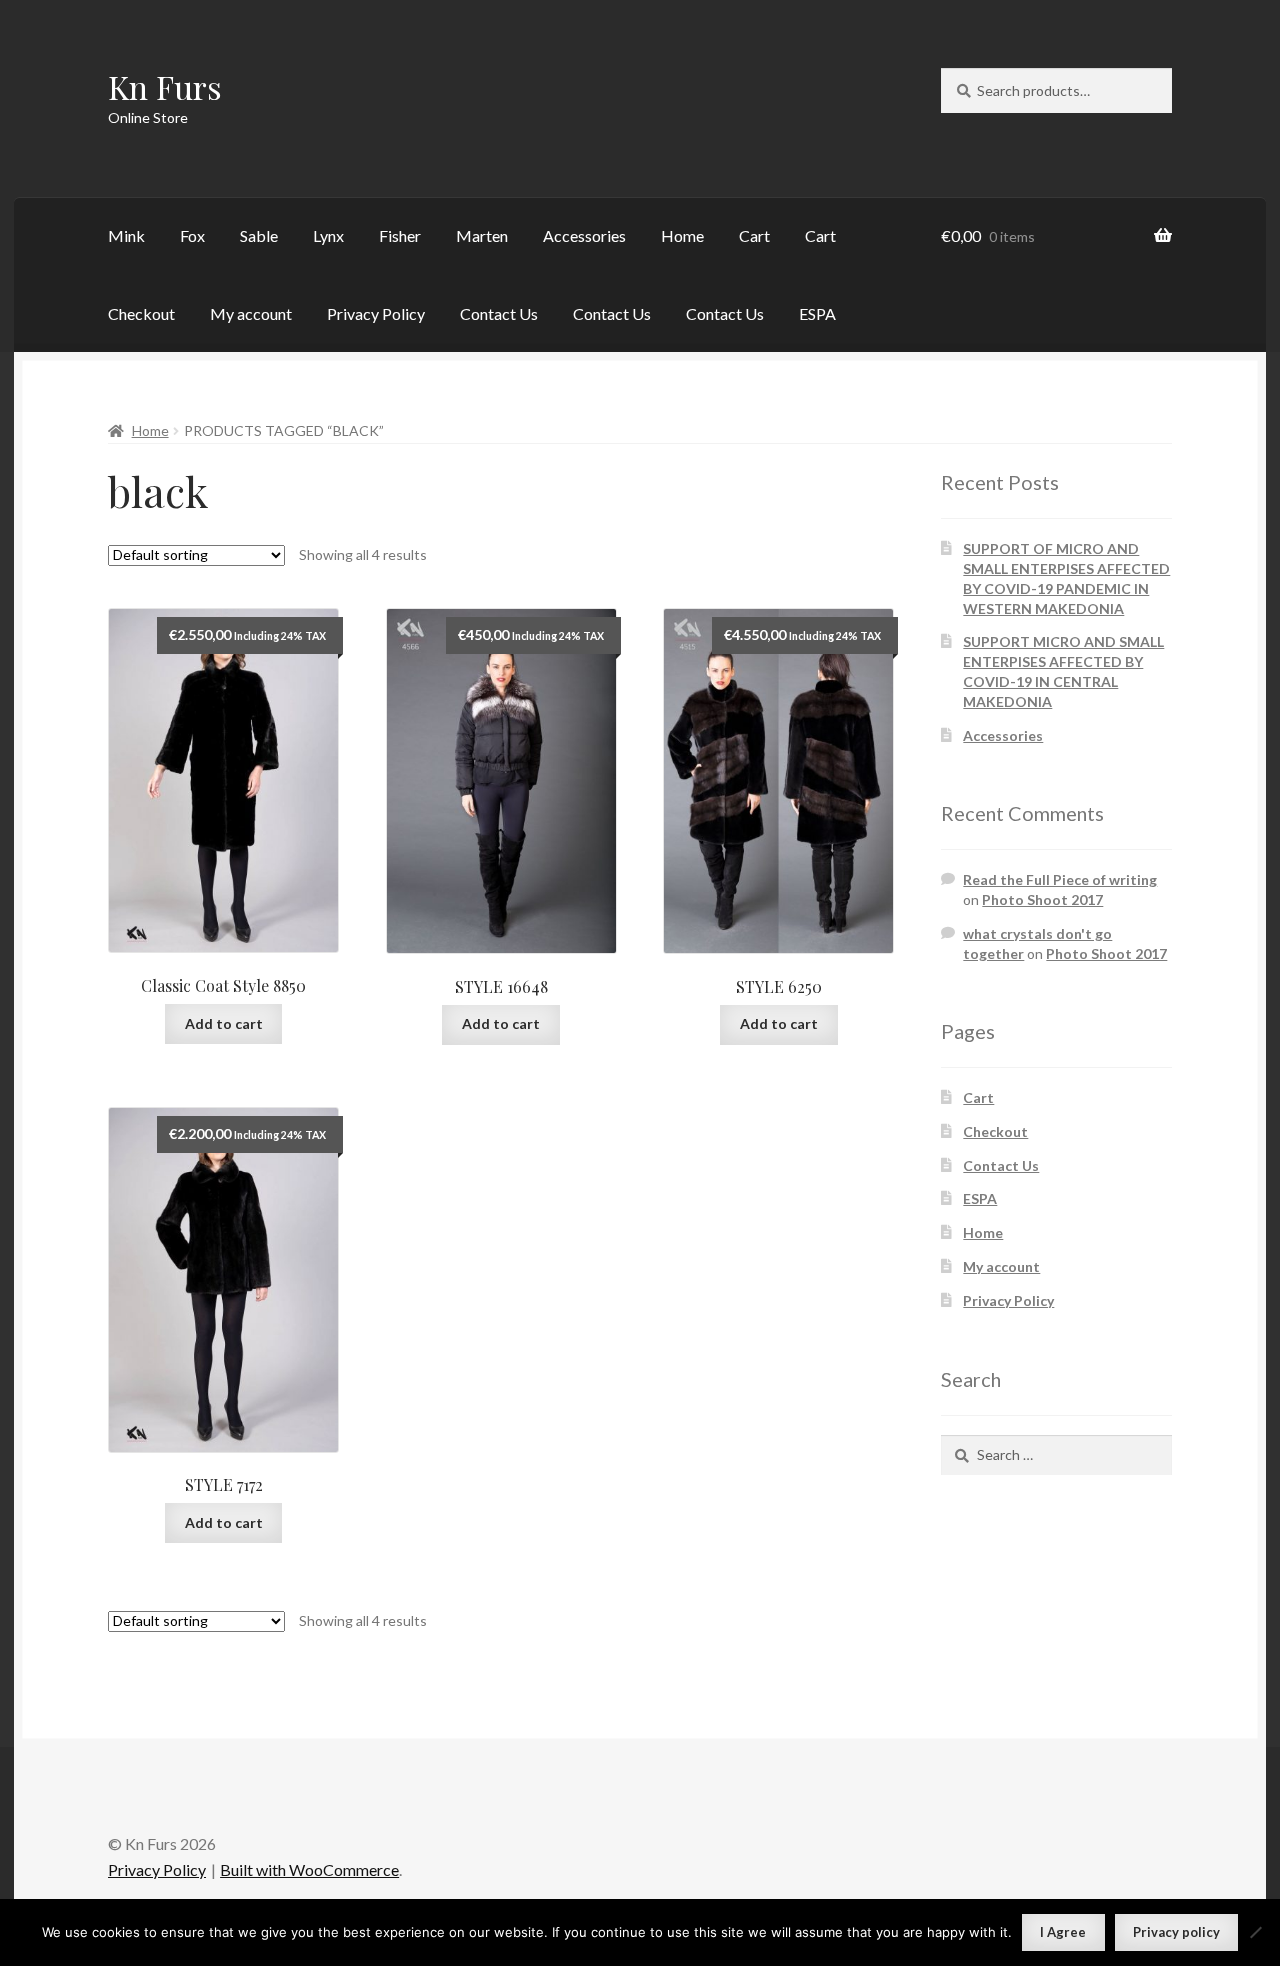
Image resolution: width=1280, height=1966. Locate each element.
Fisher (400, 235)
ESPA (817, 313)
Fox (192, 235)
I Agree (1063, 1932)
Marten (482, 235)
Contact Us (499, 313)
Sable (259, 235)
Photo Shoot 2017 (1042, 899)
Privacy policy (1176, 1932)
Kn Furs (165, 86)
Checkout (141, 313)
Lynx (328, 235)
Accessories (584, 235)
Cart (754, 235)
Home (682, 235)
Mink (126, 235)
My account (251, 313)
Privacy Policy (376, 313)
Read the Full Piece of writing (1060, 879)
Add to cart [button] (224, 1023)
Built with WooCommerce (309, 1869)
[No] (1255, 1932)
